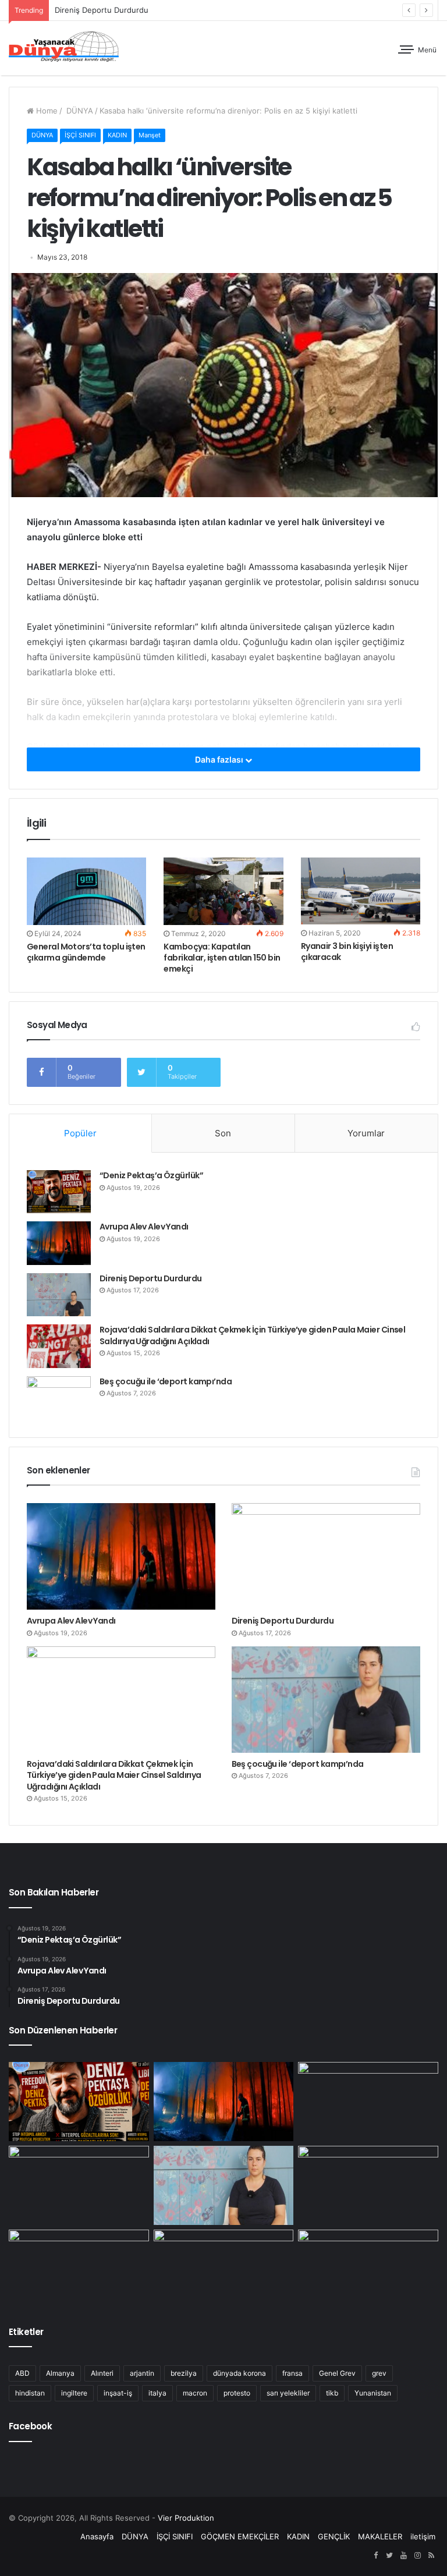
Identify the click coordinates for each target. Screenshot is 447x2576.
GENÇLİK (334, 2536)
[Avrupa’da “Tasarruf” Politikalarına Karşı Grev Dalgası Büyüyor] (368, 2269)
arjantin (142, 2373)
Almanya (60, 2373)
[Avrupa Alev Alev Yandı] (59, 1243)
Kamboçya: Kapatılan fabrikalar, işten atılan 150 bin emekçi (222, 958)
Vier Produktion (186, 2518)
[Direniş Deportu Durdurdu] (59, 1295)
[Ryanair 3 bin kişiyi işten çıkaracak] (361, 891)
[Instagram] (417, 2556)
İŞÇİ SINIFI (80, 135)
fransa (292, 2373)
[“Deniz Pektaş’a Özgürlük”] (59, 1192)
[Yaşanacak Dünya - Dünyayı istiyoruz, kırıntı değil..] (64, 48)
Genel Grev (337, 2373)
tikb (332, 2393)
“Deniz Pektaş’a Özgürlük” (151, 1175)
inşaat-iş (118, 2393)
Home (46, 111)
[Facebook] (375, 2556)
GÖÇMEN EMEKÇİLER (240, 2536)
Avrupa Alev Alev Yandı (144, 1227)
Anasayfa (97, 2536)
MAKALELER (380, 2536)
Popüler (80, 1133)
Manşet (150, 135)
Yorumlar (366, 1133)
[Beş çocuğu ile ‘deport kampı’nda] (59, 1398)
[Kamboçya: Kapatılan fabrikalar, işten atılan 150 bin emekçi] (223, 891)
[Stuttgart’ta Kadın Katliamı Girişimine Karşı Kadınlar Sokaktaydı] (79, 2269)
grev (379, 2373)
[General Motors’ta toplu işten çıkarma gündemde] (86, 891)
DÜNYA (79, 111)
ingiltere (74, 2393)
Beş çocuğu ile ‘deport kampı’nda (166, 1381)
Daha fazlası (220, 759)
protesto (237, 2393)
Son (223, 1133)
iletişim (423, 2536)
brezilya (184, 2373)
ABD (22, 2373)
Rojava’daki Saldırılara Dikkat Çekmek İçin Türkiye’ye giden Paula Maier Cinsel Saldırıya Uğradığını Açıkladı (252, 1335)
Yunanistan (373, 2393)
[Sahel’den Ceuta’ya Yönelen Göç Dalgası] (224, 2269)
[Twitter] (389, 2556)
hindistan (30, 2393)
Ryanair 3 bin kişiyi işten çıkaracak (347, 952)
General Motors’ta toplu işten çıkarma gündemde (86, 952)
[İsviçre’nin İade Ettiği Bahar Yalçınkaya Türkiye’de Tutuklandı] (368, 2185)
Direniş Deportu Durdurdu (151, 1278)
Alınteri (102, 2373)
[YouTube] (403, 2556)
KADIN (117, 135)
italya (157, 2393)
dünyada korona (240, 2373)
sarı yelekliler (288, 2393)
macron (195, 2393)
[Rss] (431, 2556)
